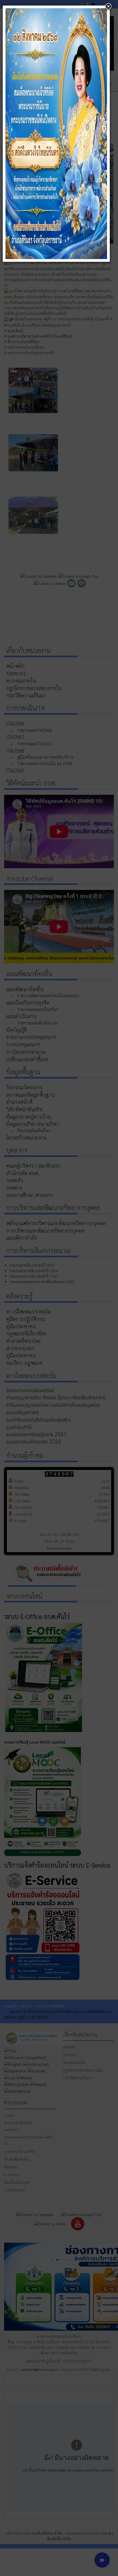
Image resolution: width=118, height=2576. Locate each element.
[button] (108, 7)
